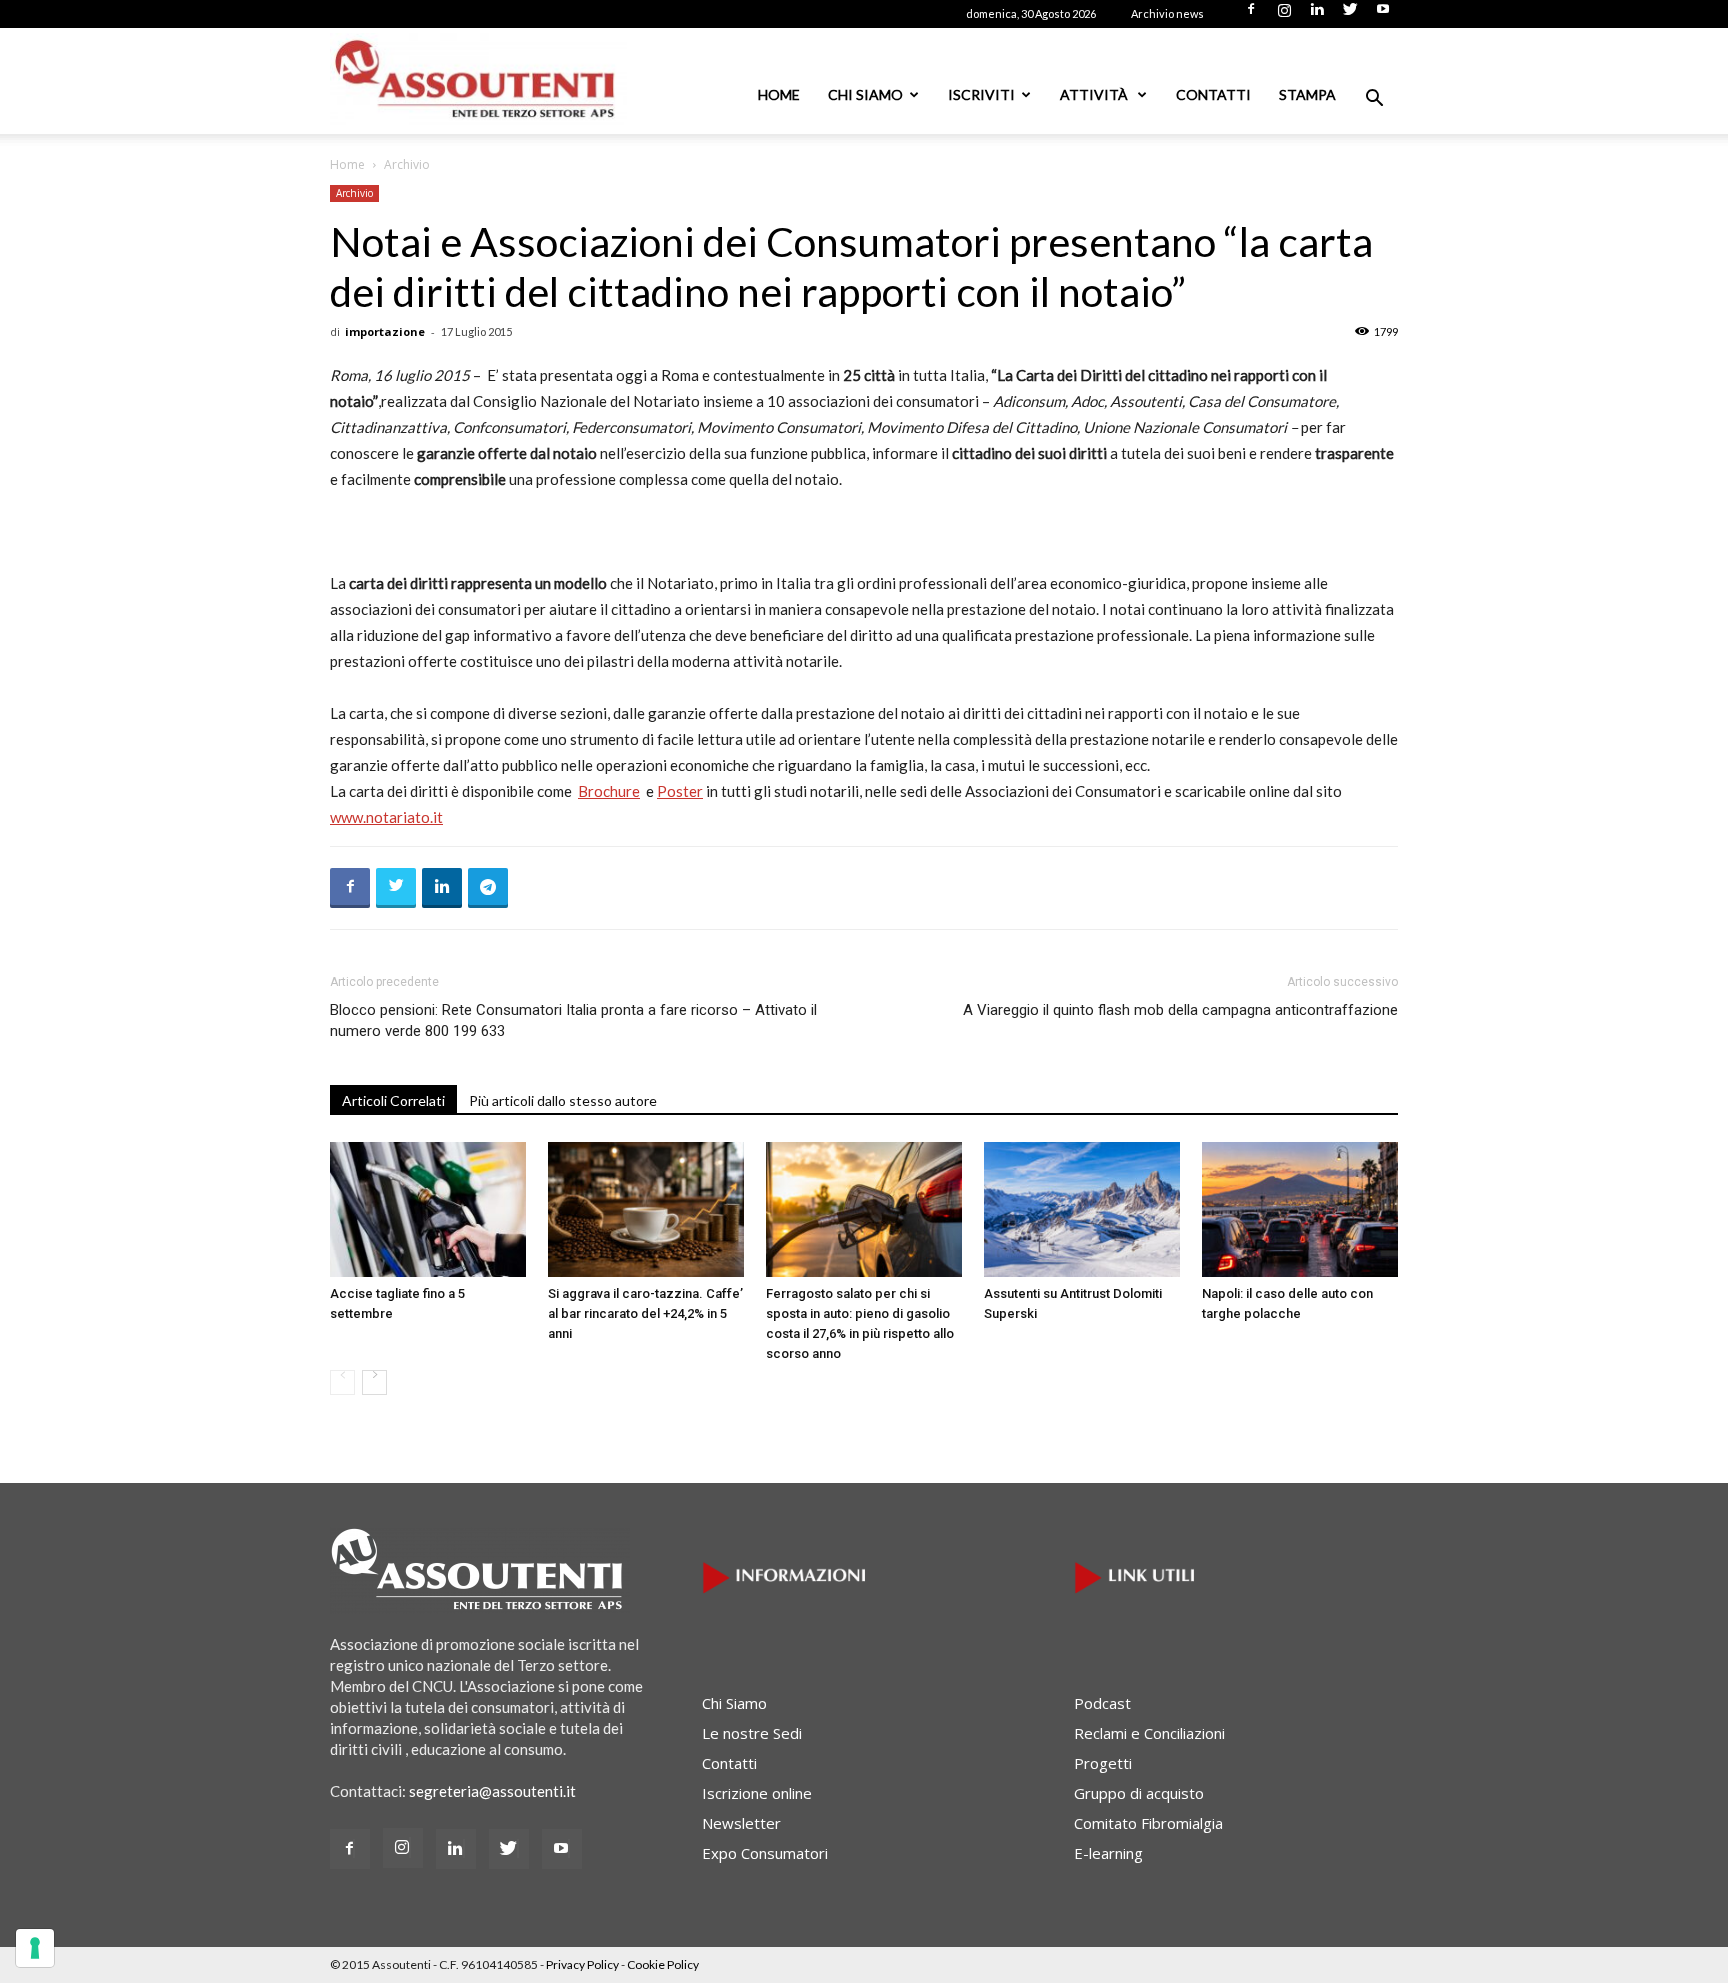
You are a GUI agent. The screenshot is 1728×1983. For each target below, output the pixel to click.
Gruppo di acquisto (1139, 1793)
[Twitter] (1350, 15)
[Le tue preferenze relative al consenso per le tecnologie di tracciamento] (35, 1948)
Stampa (1307, 94)
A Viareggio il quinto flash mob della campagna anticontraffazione (1180, 1010)
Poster (680, 791)
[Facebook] (1251, 15)
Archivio (354, 193)
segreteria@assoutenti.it (492, 1791)
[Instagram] (1284, 15)
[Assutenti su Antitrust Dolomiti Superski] (1082, 1209)
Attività (1095, 94)
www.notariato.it (386, 817)
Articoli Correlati (393, 1100)
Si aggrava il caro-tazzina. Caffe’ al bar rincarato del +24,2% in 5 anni (645, 1313)
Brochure (609, 791)
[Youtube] (1383, 15)
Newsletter (741, 1823)
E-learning (1108, 1853)
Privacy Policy (582, 1964)
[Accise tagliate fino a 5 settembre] (428, 1209)
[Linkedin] (1317, 15)
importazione (385, 331)
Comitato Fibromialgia (1148, 1823)
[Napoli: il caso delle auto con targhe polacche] (1300, 1209)
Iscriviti (981, 94)
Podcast (1102, 1703)
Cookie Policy (663, 1964)
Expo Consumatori (765, 1853)
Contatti (1213, 94)
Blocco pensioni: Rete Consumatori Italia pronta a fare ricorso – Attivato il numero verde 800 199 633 (573, 1020)
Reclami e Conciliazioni (1149, 1733)
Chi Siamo (865, 94)
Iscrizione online (757, 1793)
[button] (1374, 100)
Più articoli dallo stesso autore (563, 1100)
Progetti (1103, 1763)
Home (779, 94)
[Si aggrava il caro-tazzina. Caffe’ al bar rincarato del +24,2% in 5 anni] (646, 1209)
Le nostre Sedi (752, 1733)
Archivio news (1167, 13)
